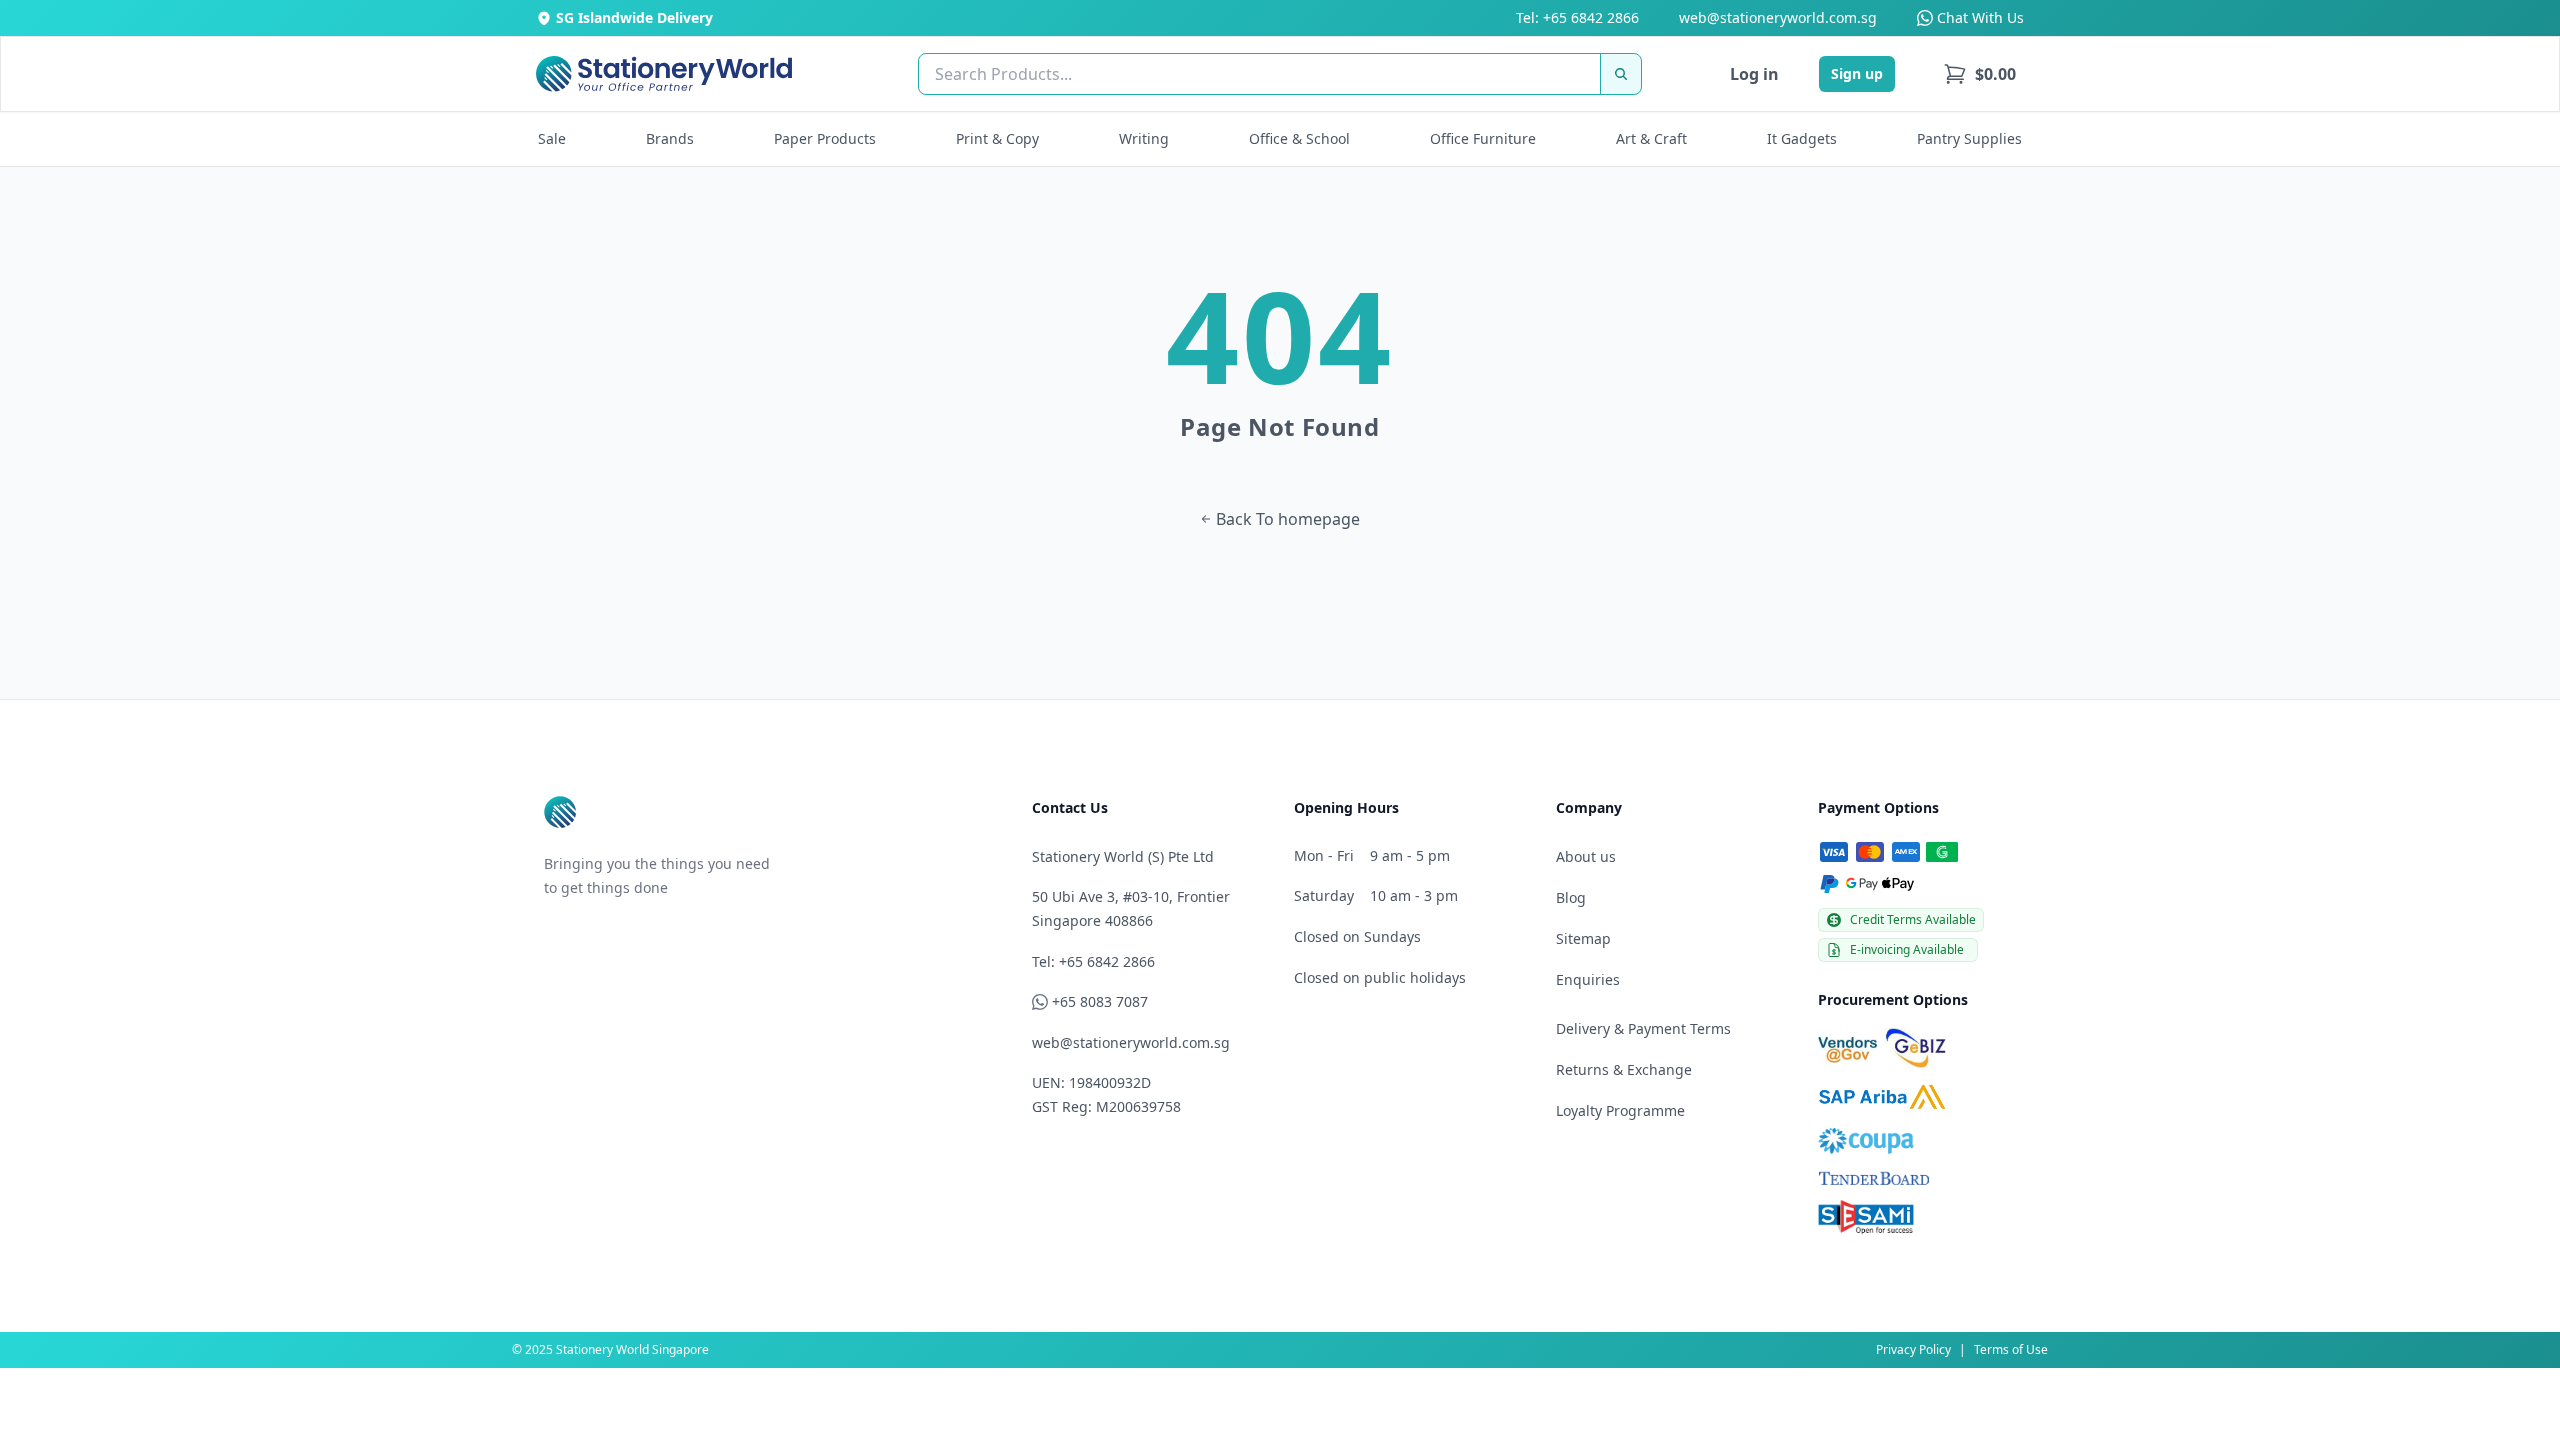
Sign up (1857, 73)
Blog (1571, 897)
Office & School (1299, 138)
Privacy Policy (1913, 1349)
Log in (1754, 74)
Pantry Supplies (1969, 138)
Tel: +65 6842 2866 (1577, 17)
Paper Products (825, 138)
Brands (670, 138)
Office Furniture (1483, 138)
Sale (552, 138)
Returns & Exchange (1624, 1069)
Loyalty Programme (1620, 1110)
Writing (1144, 138)
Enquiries (1588, 979)
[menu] (1979, 74)
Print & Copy (997, 138)
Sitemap (1583, 938)
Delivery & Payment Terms (1643, 1028)
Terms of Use (2011, 1349)
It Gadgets (1802, 138)
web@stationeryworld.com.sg (1778, 17)
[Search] (1621, 74)
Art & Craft (1651, 138)
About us (1586, 856)
